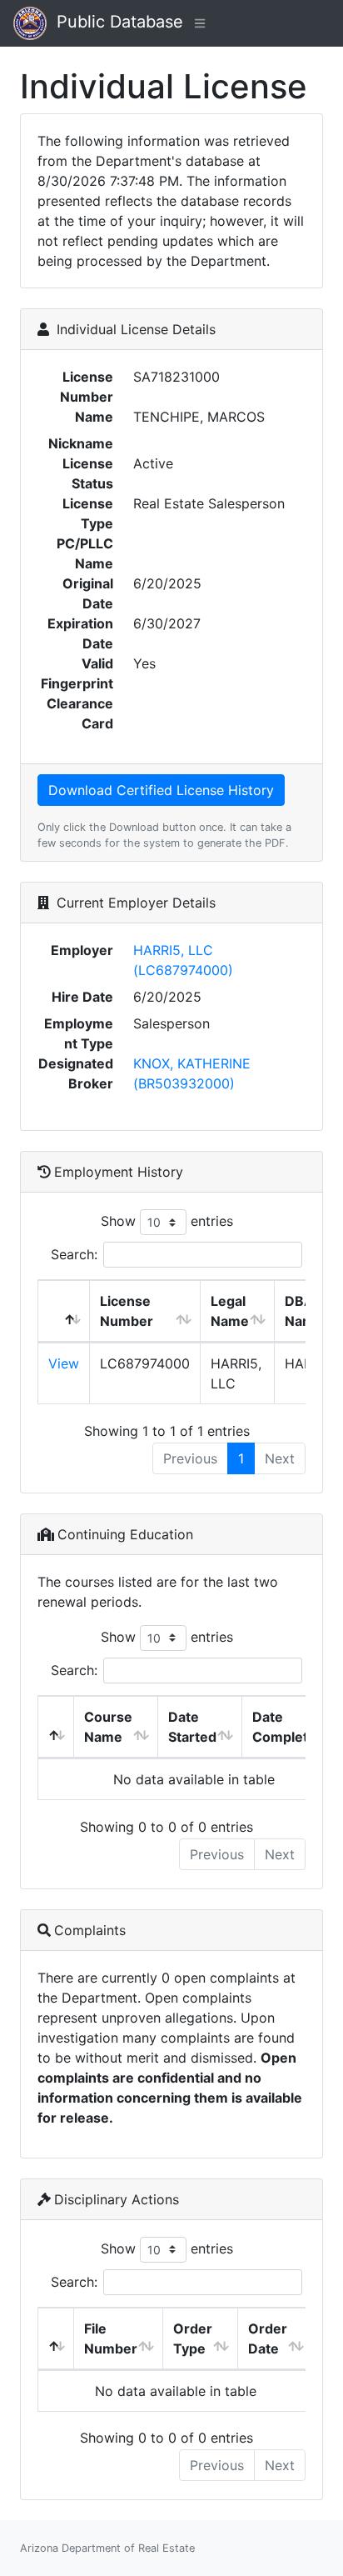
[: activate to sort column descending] (64, 1311)
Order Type (193, 2338)
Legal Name (230, 1311)
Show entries (167, 1221)
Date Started (192, 1727)
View (64, 1363)
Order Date (268, 2338)
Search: (74, 1254)
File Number (111, 2338)
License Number (127, 1311)
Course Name (108, 1727)
